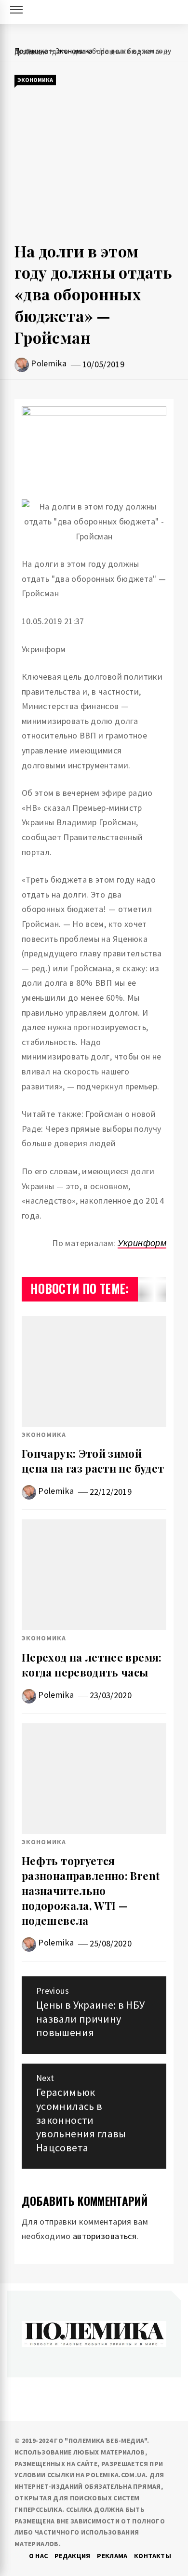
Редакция (73, 2556)
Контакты (153, 2556)
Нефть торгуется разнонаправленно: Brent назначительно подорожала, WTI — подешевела (91, 1890)
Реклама (112, 2556)
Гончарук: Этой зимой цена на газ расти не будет (93, 1461)
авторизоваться (105, 2236)
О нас (39, 2556)
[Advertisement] (94, 164)
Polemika (49, 363)
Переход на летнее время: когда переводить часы (92, 1665)
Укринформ (142, 1243)
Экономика (35, 80)
